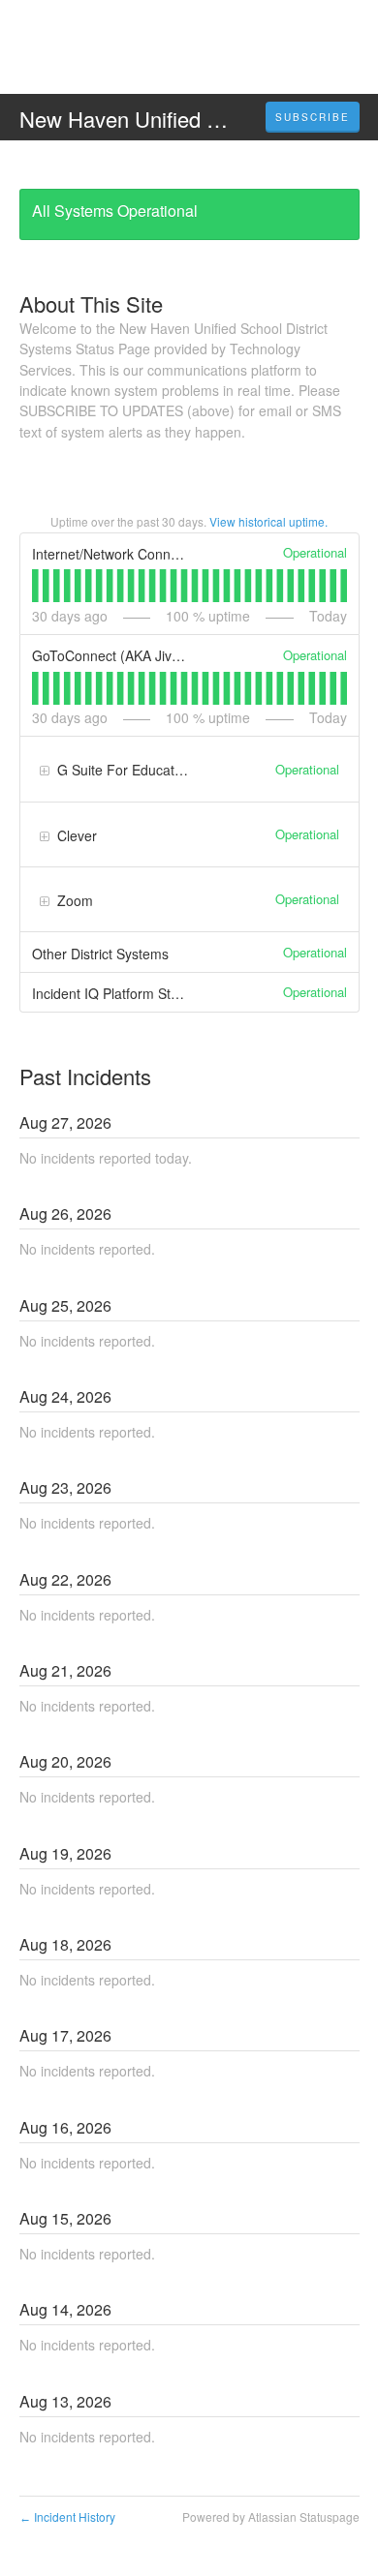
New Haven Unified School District (181, 119)
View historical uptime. (268, 521)
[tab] (35, 586)
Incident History (67, 2516)
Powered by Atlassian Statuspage (271, 2516)
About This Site (91, 303)
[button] (313, 117)
